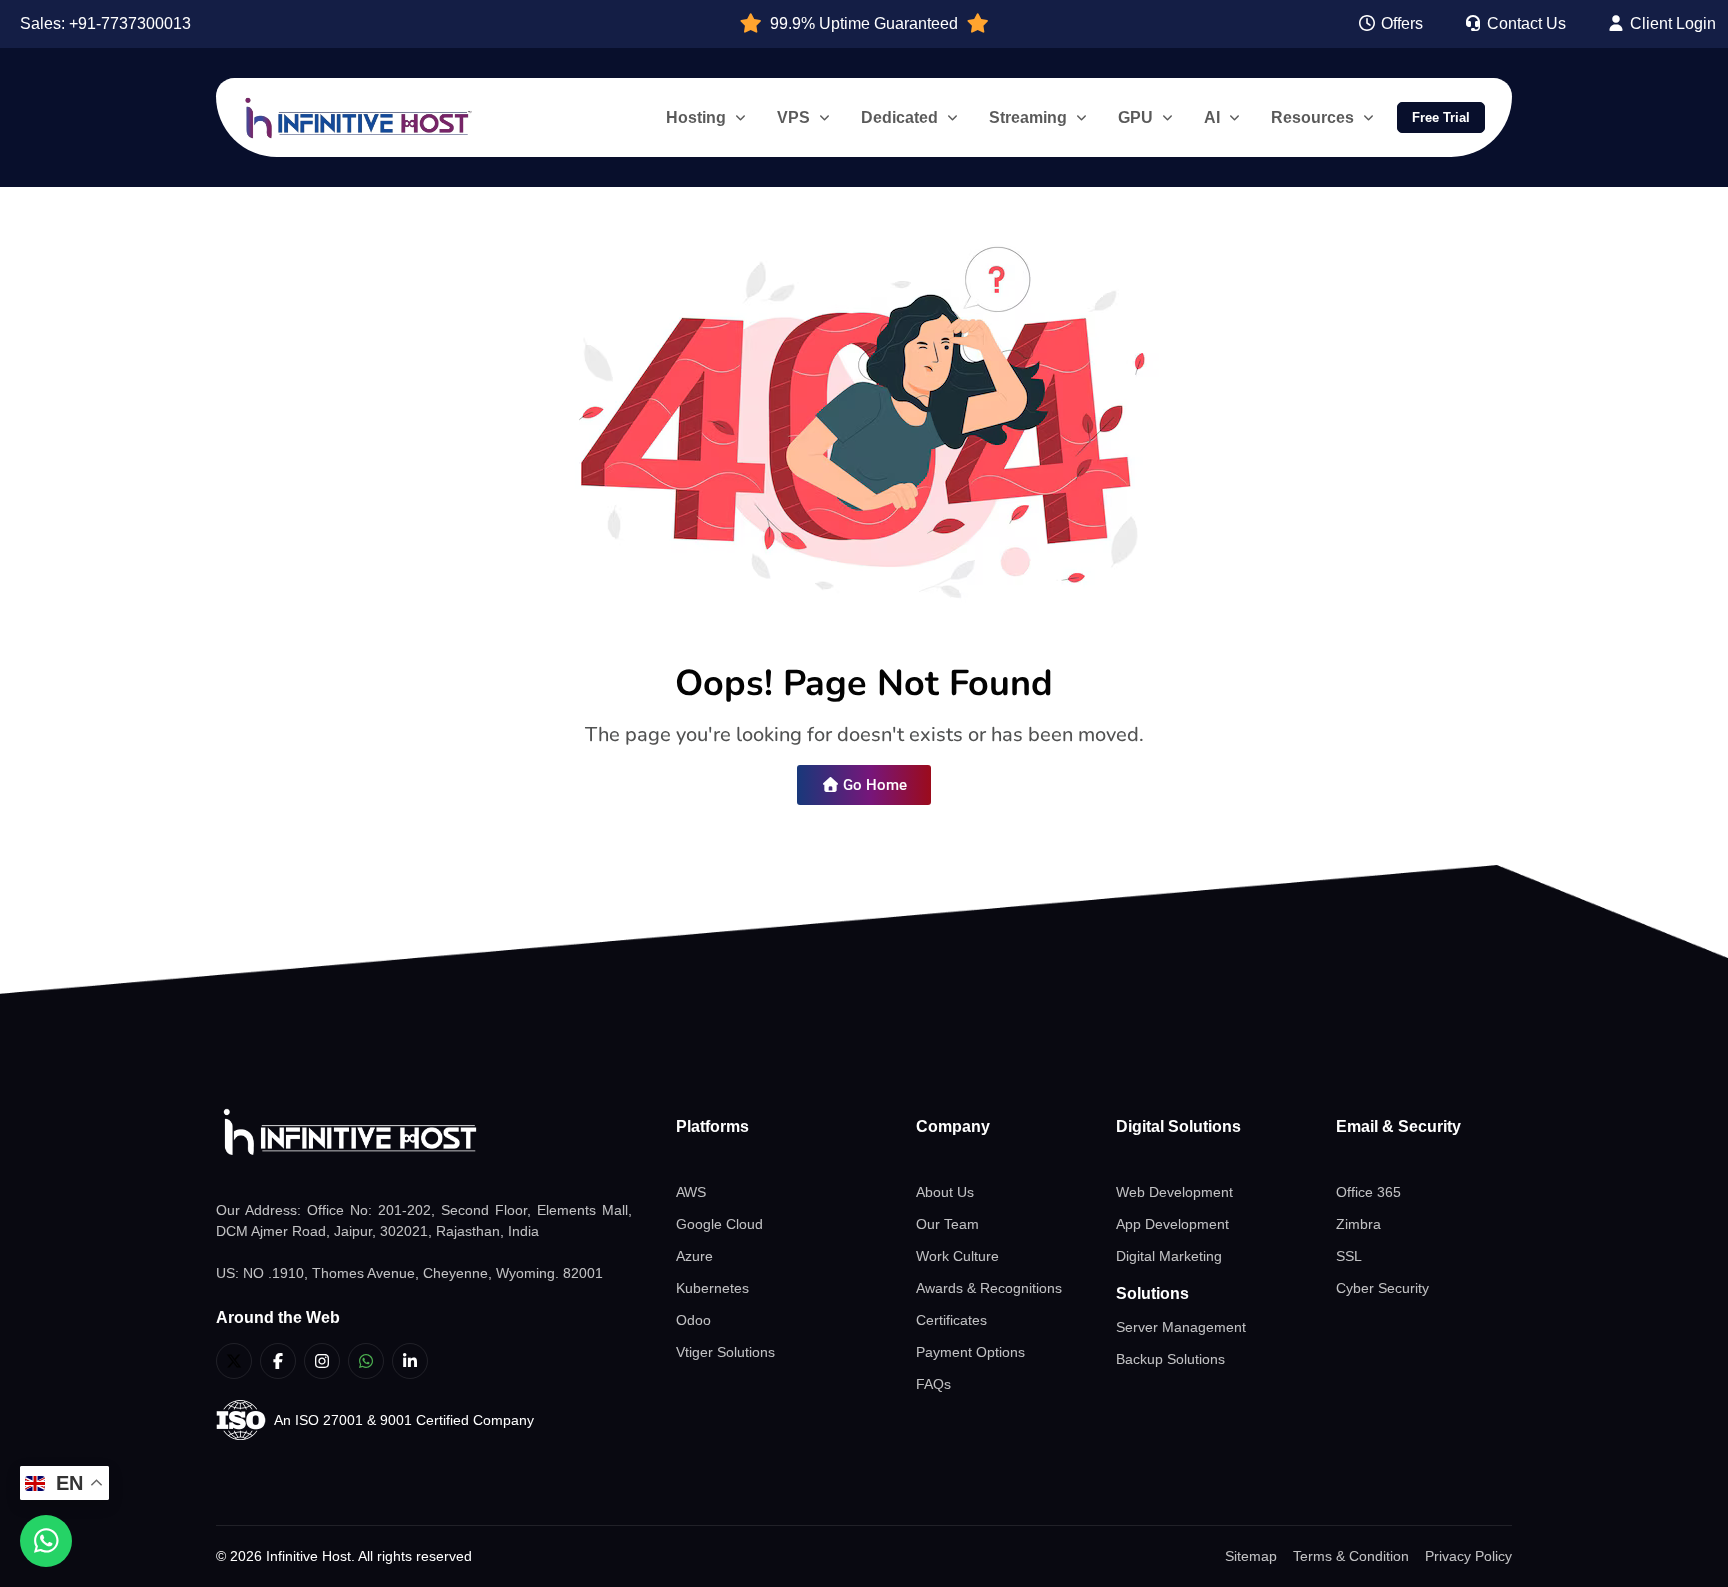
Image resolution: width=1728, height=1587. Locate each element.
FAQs (933, 1384)
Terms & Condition (1351, 1556)
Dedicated (899, 117)
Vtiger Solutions (725, 1352)
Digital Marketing (1169, 1256)
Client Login (1671, 23)
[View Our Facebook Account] (278, 1361)
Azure (694, 1256)
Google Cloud (719, 1224)
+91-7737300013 (130, 23)
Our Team (947, 1224)
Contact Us (1524, 23)
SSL (1349, 1256)
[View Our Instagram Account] (322, 1361)
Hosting (696, 117)
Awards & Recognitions (989, 1288)
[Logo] (424, 1132)
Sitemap (1251, 1556)
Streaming (1028, 117)
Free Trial (1441, 117)
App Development (1172, 1224)
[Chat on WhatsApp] (46, 1541)
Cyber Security (1382, 1288)
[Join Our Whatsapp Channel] (366, 1361)
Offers (1400, 23)
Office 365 (1368, 1192)
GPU (1135, 117)
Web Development (1174, 1192)
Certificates (951, 1320)
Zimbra (1358, 1224)
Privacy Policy (1468, 1556)
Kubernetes (712, 1288)
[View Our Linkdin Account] (410, 1361)
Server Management (1181, 1327)
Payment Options (970, 1352)
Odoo (693, 1320)
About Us (945, 1192)
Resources (1312, 117)
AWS (691, 1192)
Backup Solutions (1170, 1359)
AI (1212, 117)
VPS (793, 117)
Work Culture (957, 1256)
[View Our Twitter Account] (234, 1361)
